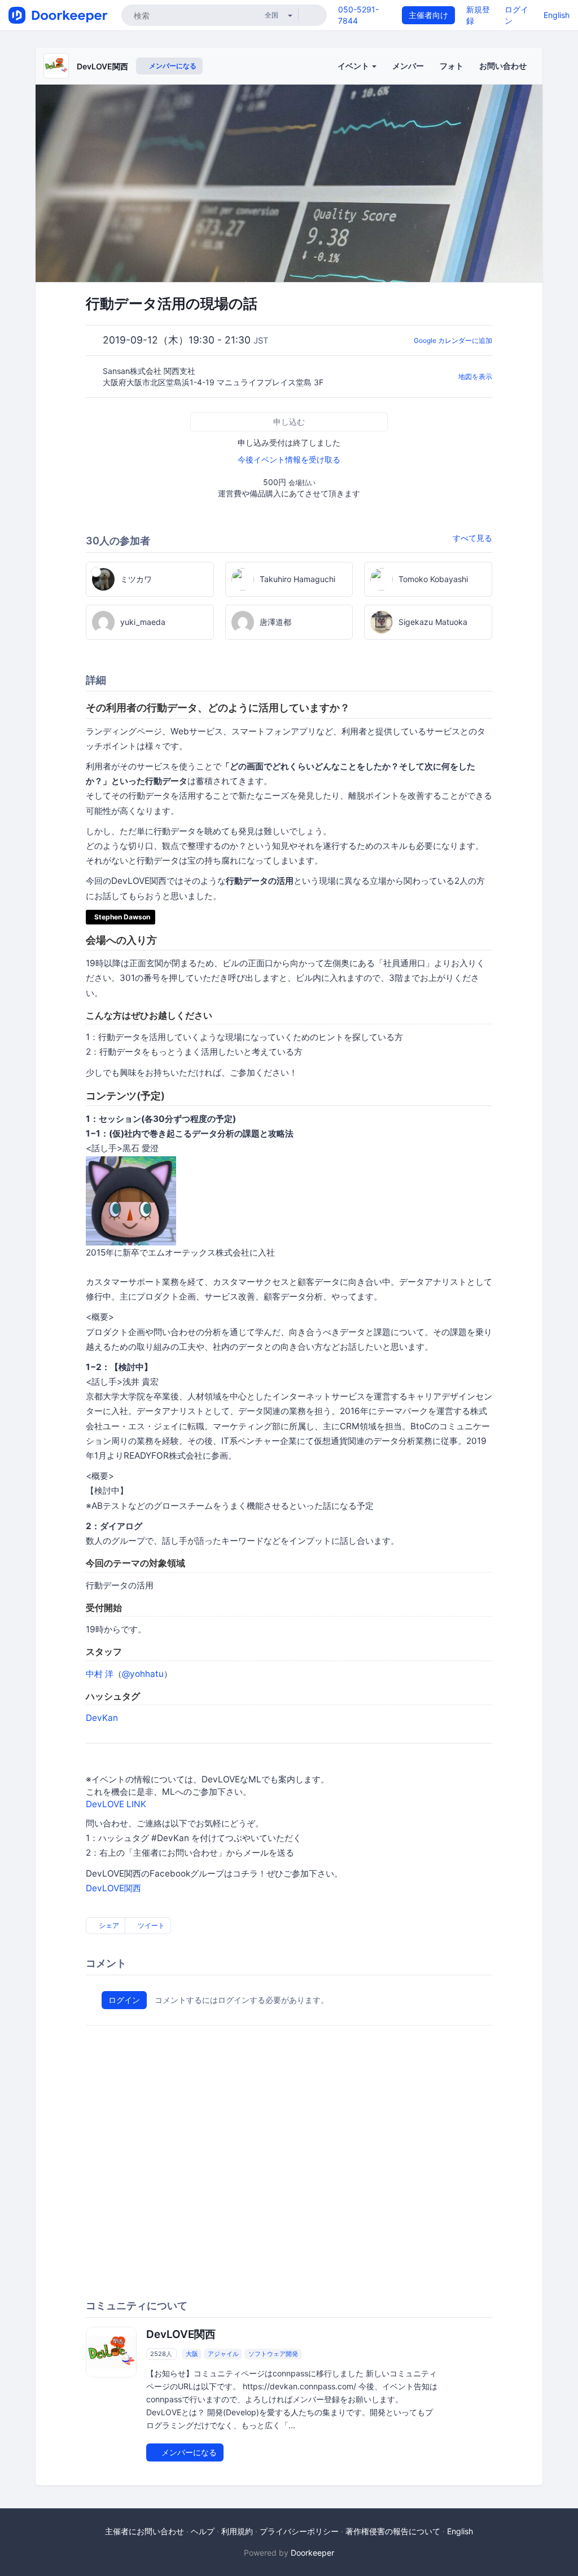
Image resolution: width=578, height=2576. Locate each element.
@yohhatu (143, 1674)
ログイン (124, 2000)
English (557, 15)
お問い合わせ (503, 66)
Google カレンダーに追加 (453, 340)
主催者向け (428, 15)
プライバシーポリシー (299, 2531)
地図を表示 (475, 377)
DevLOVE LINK (116, 1804)
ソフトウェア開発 (273, 2354)
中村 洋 (100, 1674)
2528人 (161, 2354)
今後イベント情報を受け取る (289, 459)
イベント (354, 66)
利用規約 (237, 2531)
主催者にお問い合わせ (144, 2531)
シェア (108, 1925)
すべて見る (472, 538)
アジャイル (223, 2354)
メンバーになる (172, 66)
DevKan (102, 1718)
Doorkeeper (312, 2553)
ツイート (150, 1925)
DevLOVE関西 (102, 66)
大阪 (192, 2354)
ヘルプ (203, 2531)
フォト (452, 66)
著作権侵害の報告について (393, 2531)
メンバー (408, 66)
